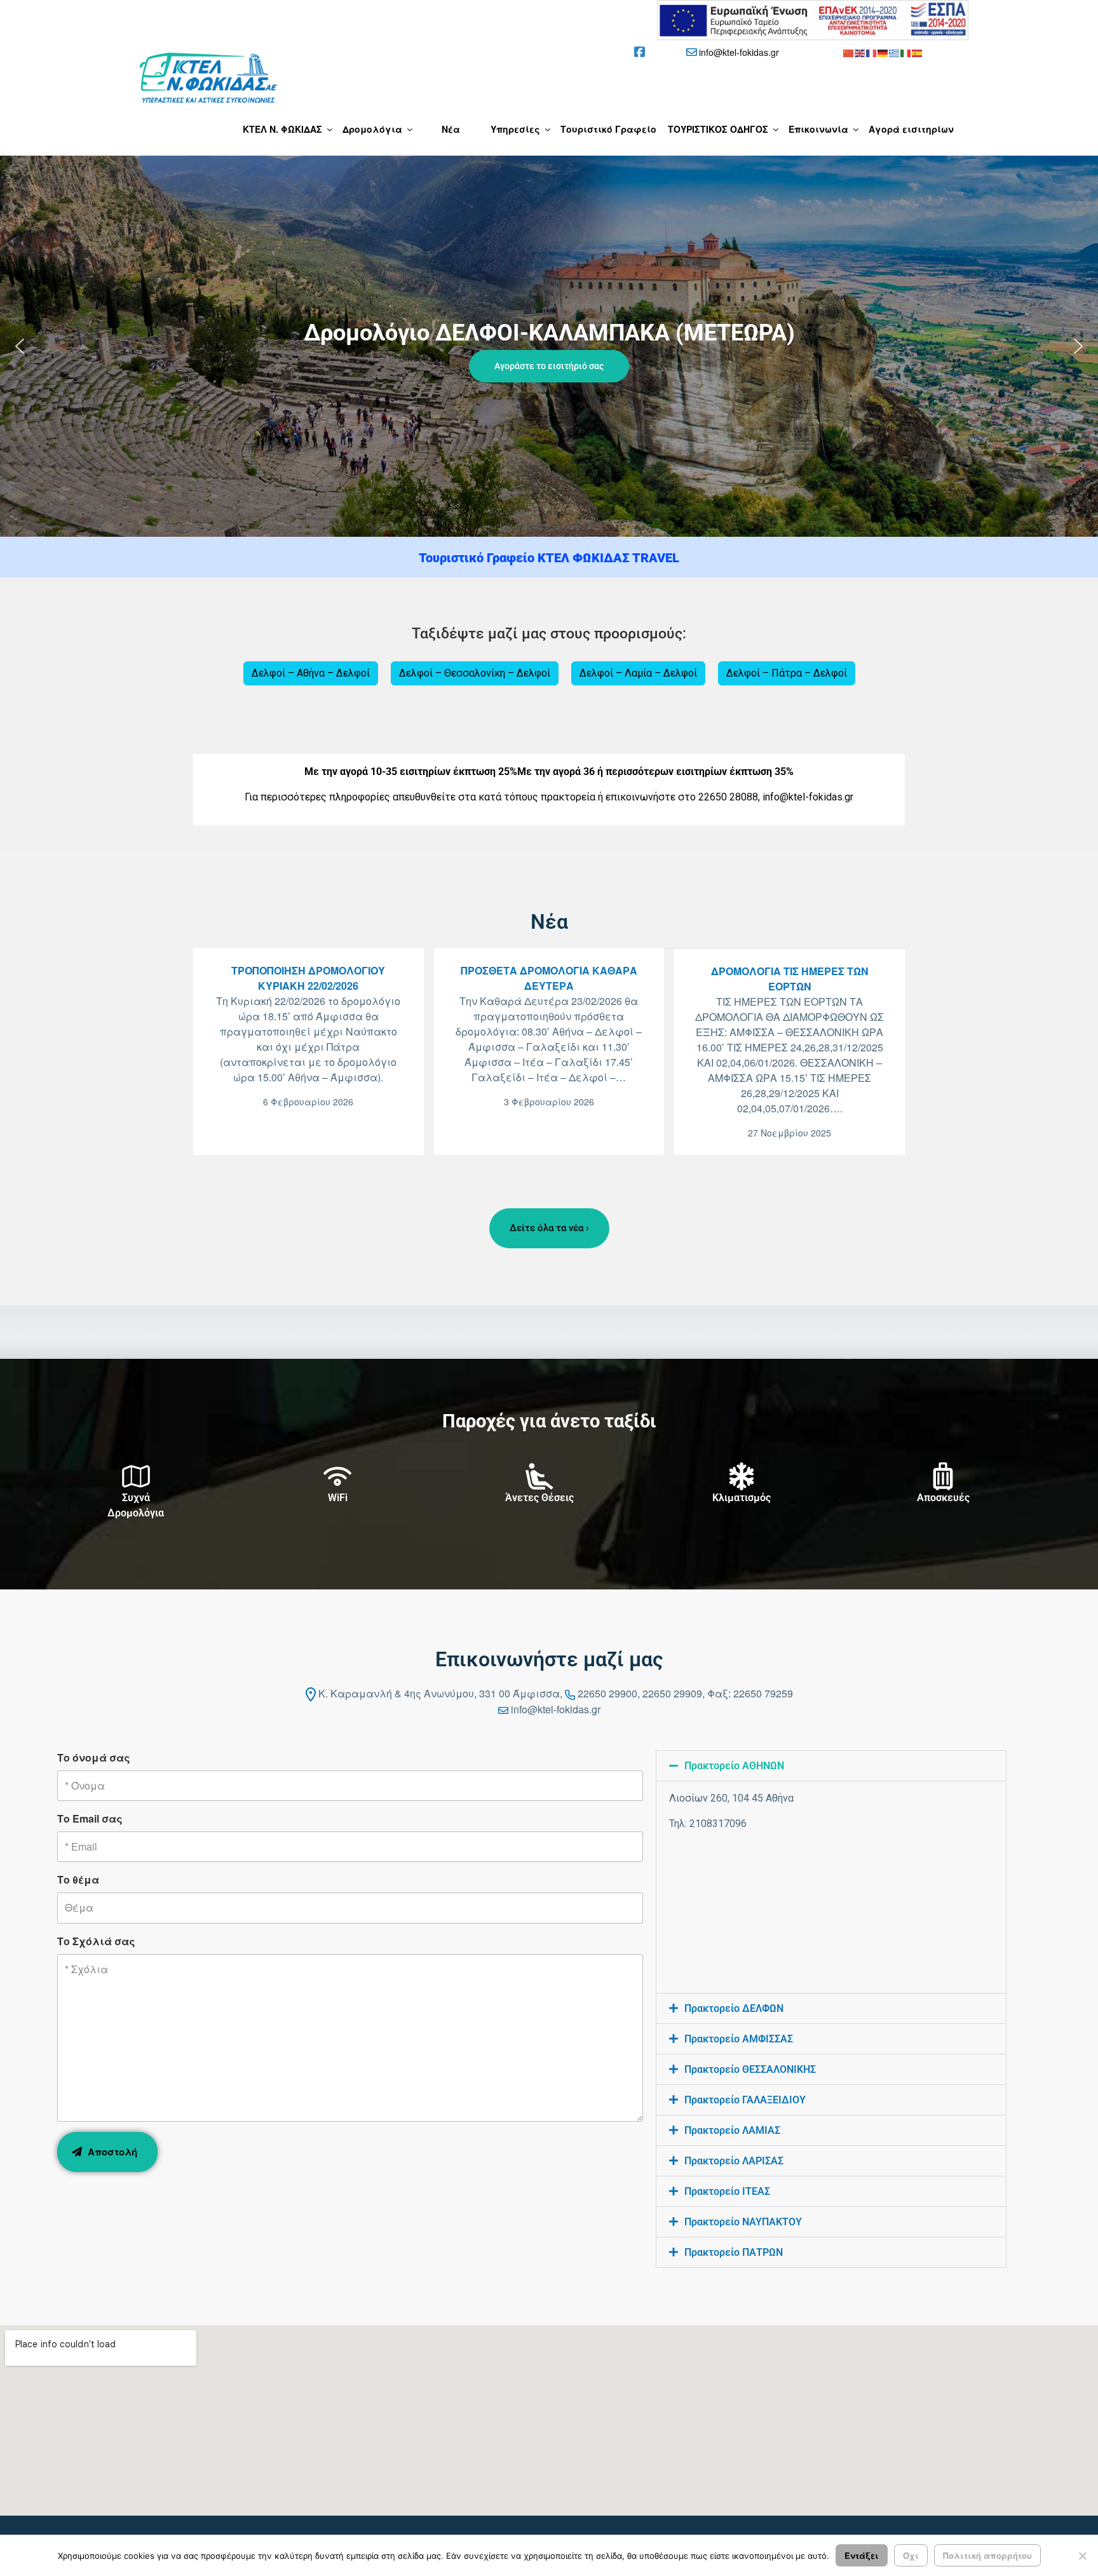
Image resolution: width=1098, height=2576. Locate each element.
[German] (883, 52)
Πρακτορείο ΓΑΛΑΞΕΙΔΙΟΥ (745, 2100)
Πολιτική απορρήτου (987, 2555)
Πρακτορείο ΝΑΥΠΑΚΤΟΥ (743, 2222)
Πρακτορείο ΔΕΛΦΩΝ (734, 2008)
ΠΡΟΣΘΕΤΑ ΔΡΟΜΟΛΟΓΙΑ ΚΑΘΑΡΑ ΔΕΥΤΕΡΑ (549, 978)
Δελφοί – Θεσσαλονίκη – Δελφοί (475, 673)
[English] (860, 52)
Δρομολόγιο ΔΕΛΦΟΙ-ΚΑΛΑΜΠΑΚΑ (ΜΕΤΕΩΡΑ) (549, 333)
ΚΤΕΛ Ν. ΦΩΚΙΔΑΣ (282, 129)
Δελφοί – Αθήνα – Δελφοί (311, 673)
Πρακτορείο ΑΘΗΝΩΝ (734, 1766)
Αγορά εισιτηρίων (911, 129)
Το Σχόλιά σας (96, 1941)
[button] (549, 346)
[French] (872, 52)
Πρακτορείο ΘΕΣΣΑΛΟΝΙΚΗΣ (750, 2069)
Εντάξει (862, 2555)
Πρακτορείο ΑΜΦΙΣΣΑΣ (739, 2039)
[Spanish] (918, 52)
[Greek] (895, 52)
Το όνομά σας (94, 1757)
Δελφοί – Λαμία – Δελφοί (638, 673)
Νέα (451, 129)
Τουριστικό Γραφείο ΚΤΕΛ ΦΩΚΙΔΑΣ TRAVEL (549, 558)
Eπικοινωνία (818, 129)
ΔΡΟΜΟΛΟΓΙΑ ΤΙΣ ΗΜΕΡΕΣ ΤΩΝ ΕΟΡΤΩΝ (790, 979)
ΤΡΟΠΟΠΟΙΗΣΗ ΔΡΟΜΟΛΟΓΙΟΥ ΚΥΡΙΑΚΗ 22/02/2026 (308, 978)
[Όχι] (1082, 2556)
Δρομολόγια (372, 129)
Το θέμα (78, 1879)
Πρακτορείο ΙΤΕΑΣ (727, 2191)
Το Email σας (90, 1818)
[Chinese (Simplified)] (849, 52)
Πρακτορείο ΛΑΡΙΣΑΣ (734, 2161)
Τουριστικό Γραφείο (608, 129)
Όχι (911, 2555)
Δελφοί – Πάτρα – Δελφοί (787, 673)
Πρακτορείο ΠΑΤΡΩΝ (734, 2252)
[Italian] (906, 52)
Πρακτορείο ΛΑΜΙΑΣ (732, 2130)
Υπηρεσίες (515, 129)
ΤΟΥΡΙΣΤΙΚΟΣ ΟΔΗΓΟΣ (718, 129)
